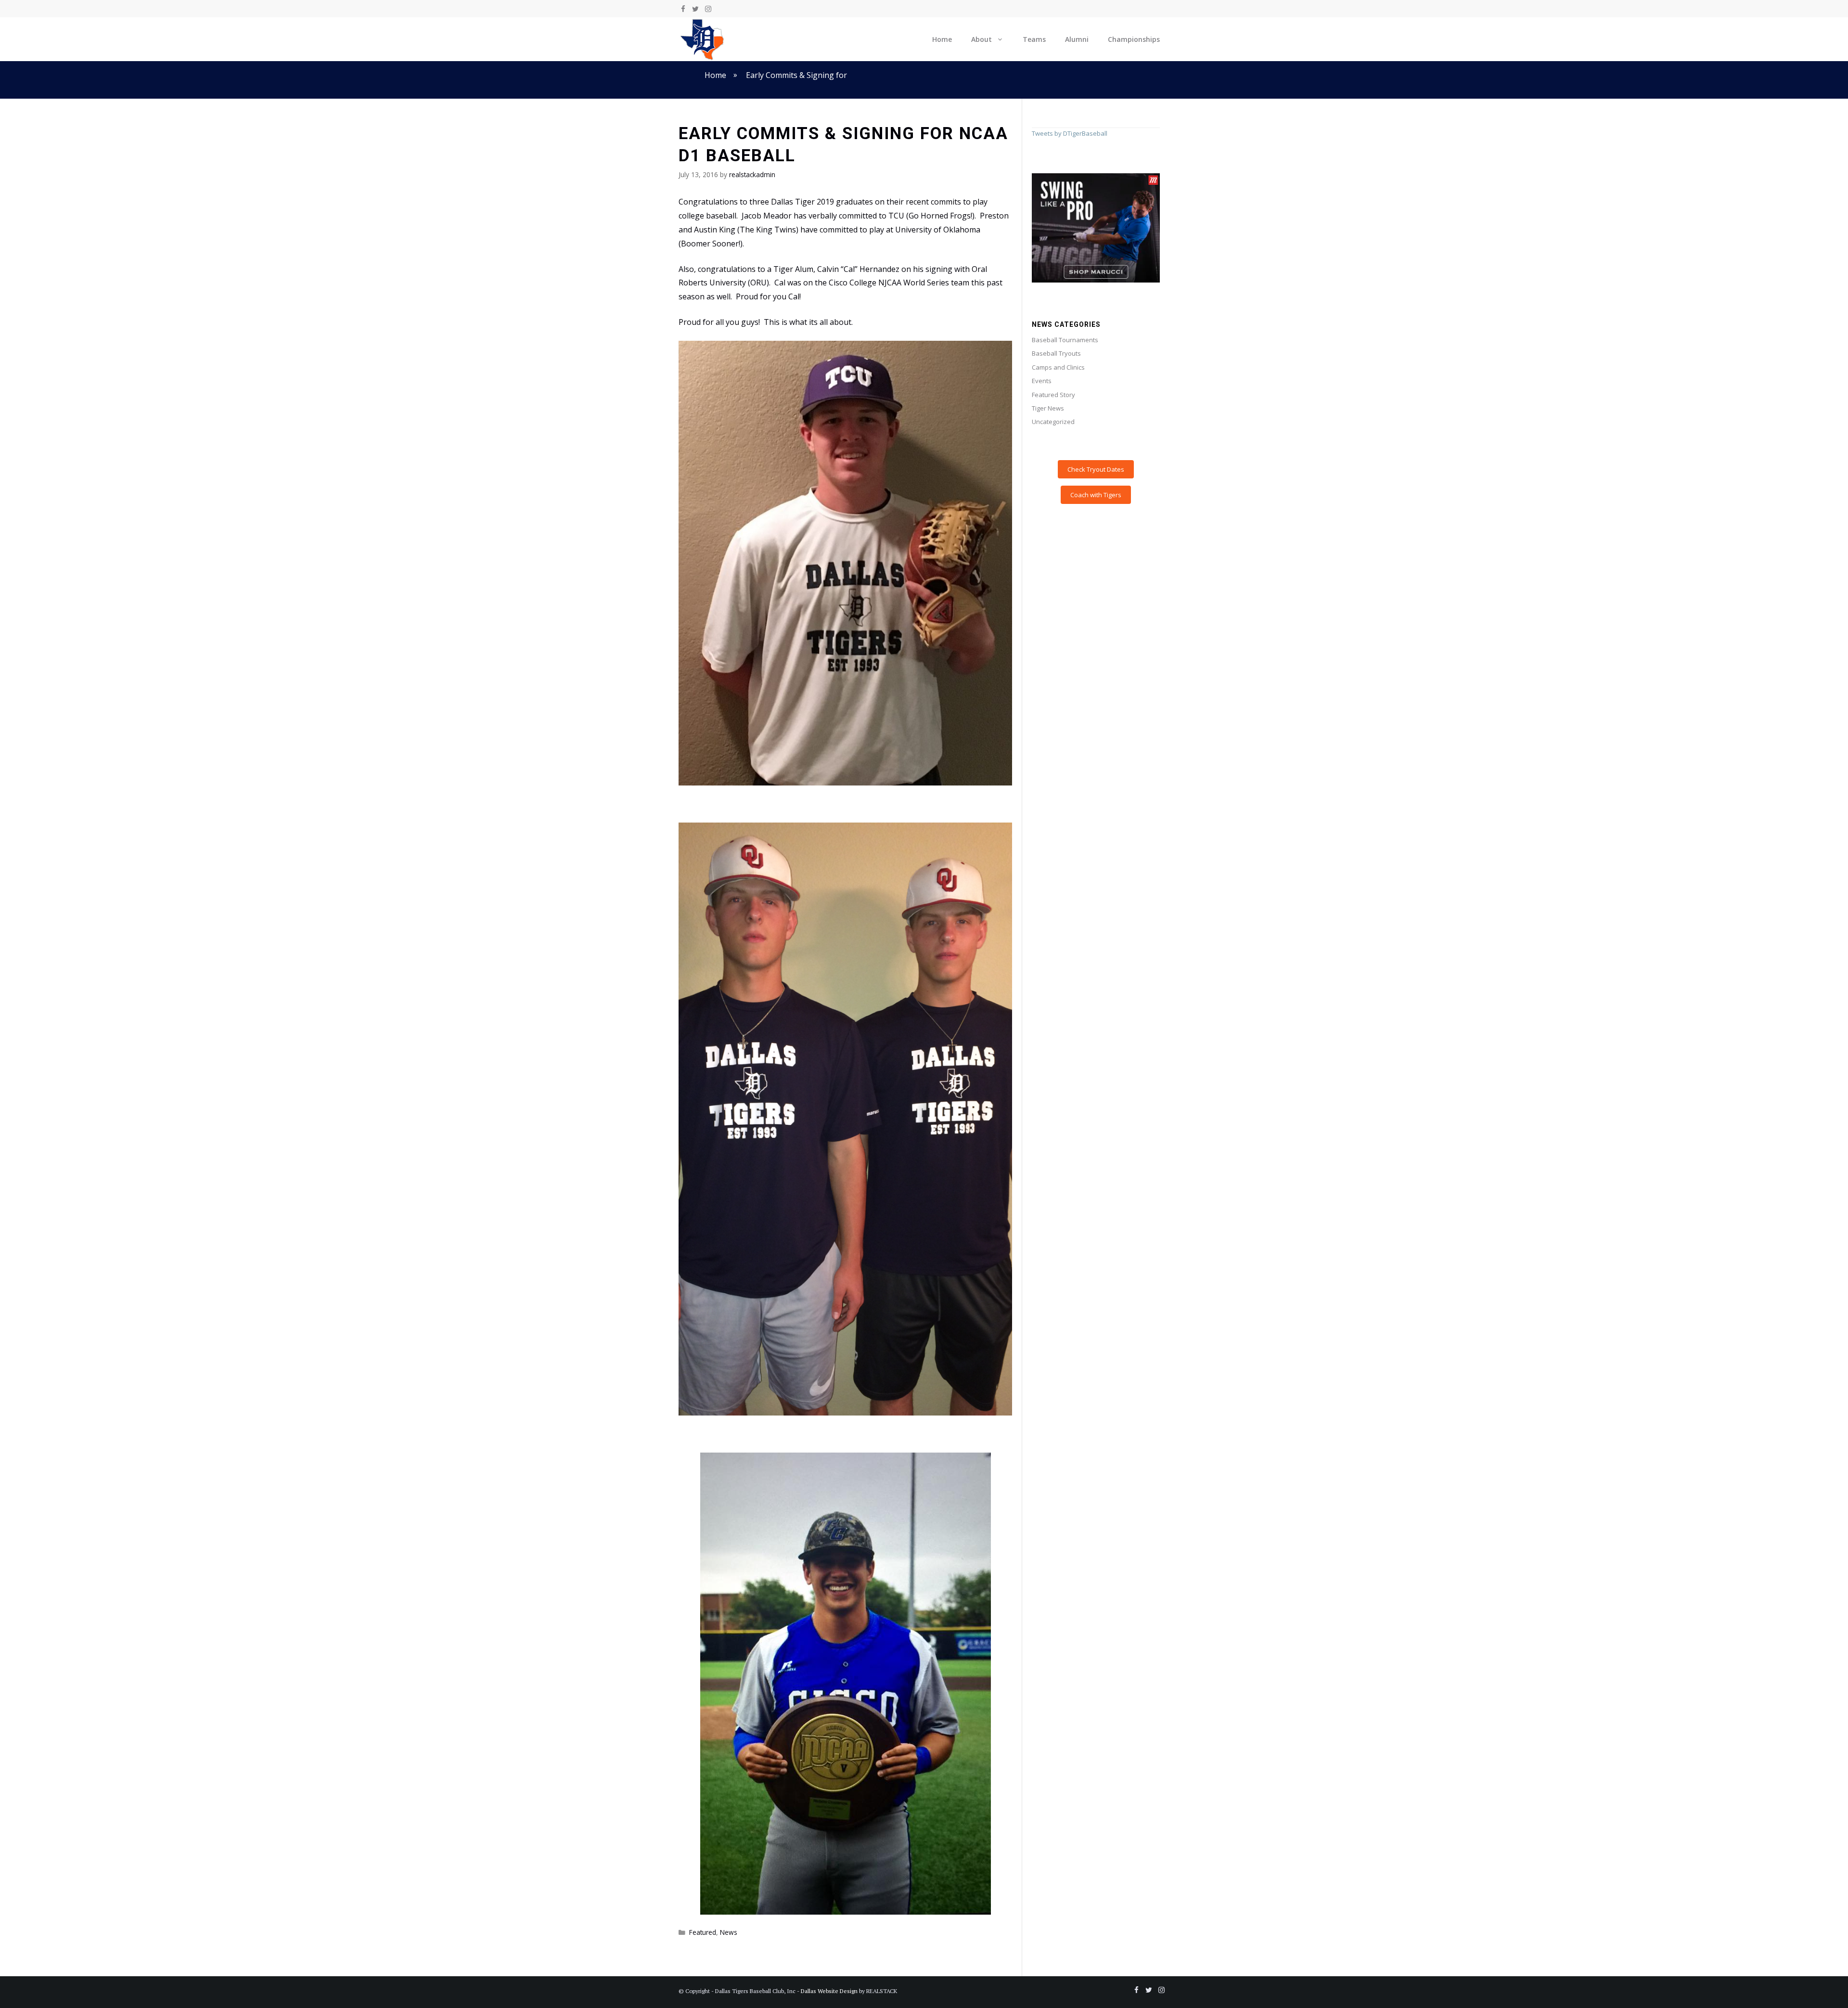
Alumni (1077, 39)
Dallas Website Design (829, 1991)
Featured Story (1053, 395)
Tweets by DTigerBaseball (1070, 133)
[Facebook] (683, 9)
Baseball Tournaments (1065, 340)
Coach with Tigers (1096, 495)
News (729, 1932)
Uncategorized (1053, 422)
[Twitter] (695, 9)
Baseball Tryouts (1056, 353)
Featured (703, 1932)
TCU (896, 216)
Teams (1034, 39)
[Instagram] (708, 9)
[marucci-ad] (1096, 280)
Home (942, 39)
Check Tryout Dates (1096, 469)
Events (1042, 381)
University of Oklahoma (938, 230)
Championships (1134, 39)
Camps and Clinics (1058, 367)
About (982, 39)
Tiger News (1048, 408)
